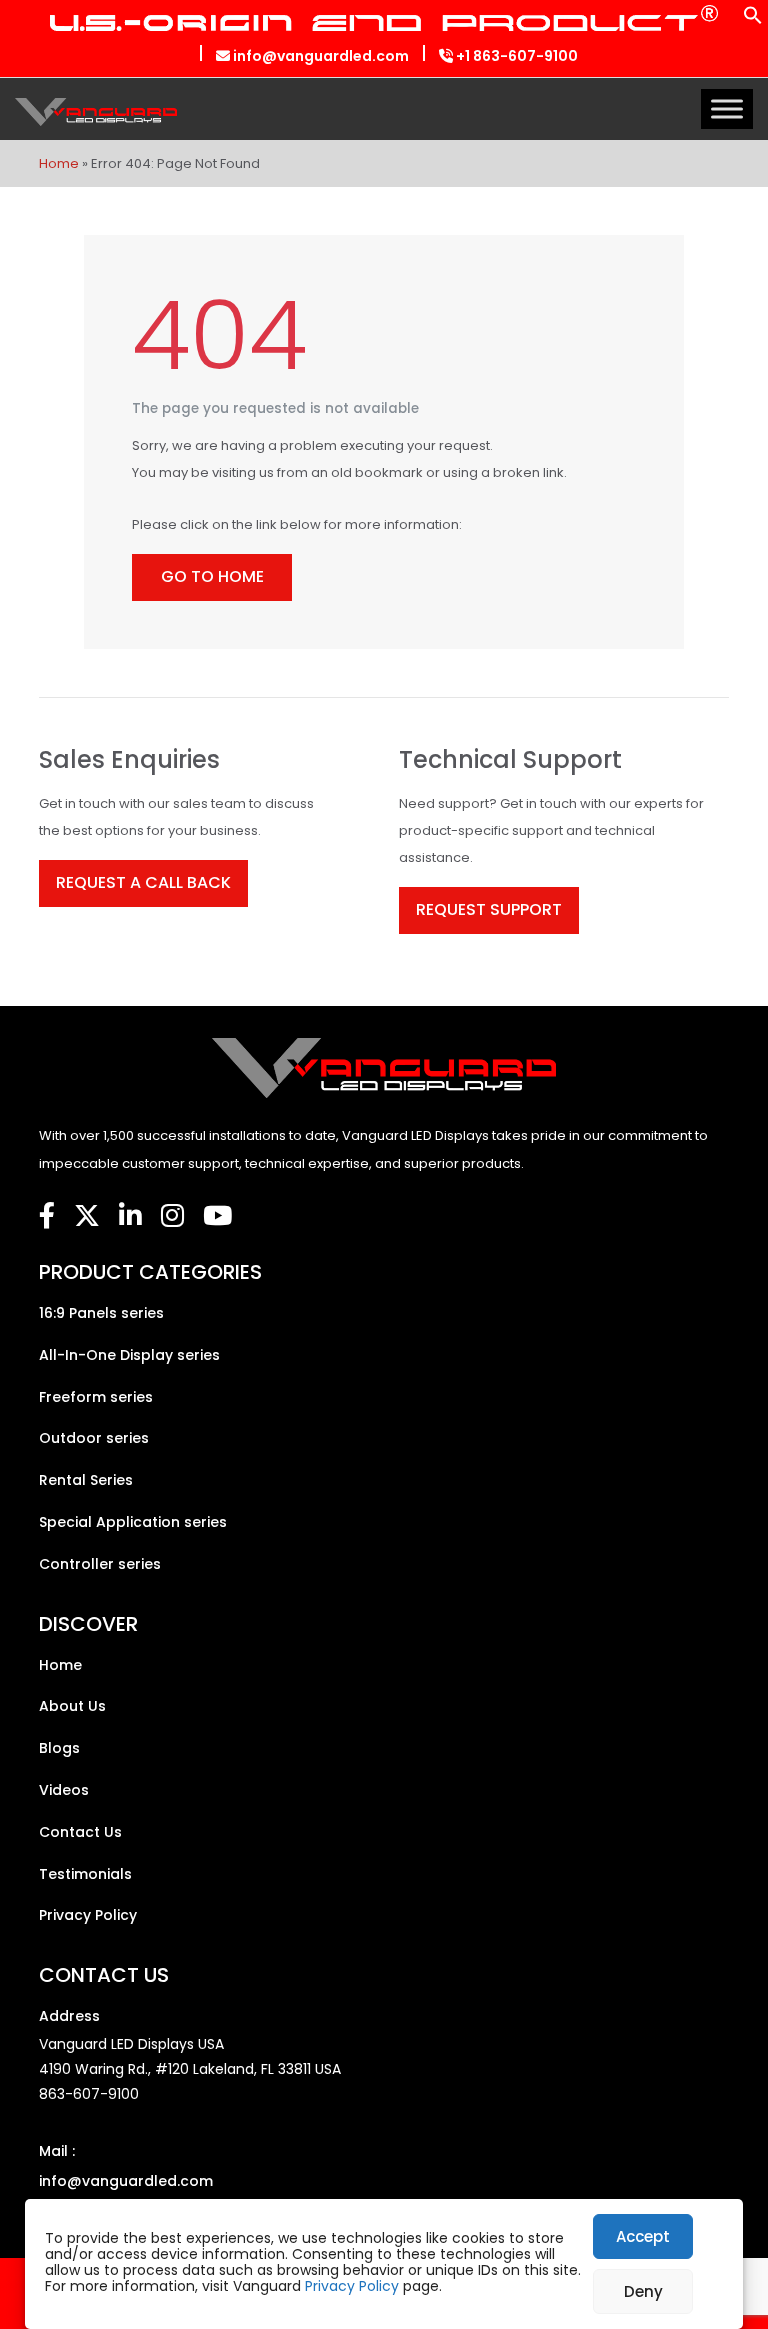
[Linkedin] (130, 1216)
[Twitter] (87, 1216)
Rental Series (86, 1480)
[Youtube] (217, 1216)
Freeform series (96, 1397)
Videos (64, 1790)
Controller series (100, 1564)
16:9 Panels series (101, 1313)
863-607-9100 (89, 2094)
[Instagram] (172, 1216)
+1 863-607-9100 (515, 56)
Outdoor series (94, 1438)
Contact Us (80, 1832)
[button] (753, 20)
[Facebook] (47, 1216)
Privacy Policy (352, 2286)
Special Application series (133, 1522)
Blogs (59, 1748)
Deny (643, 2291)
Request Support (489, 909)
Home (59, 163)
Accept (643, 2236)
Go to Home (212, 576)
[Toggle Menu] (727, 108)
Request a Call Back (143, 882)
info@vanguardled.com (319, 56)
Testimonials (85, 1874)
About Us (72, 1706)
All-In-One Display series (129, 1355)
